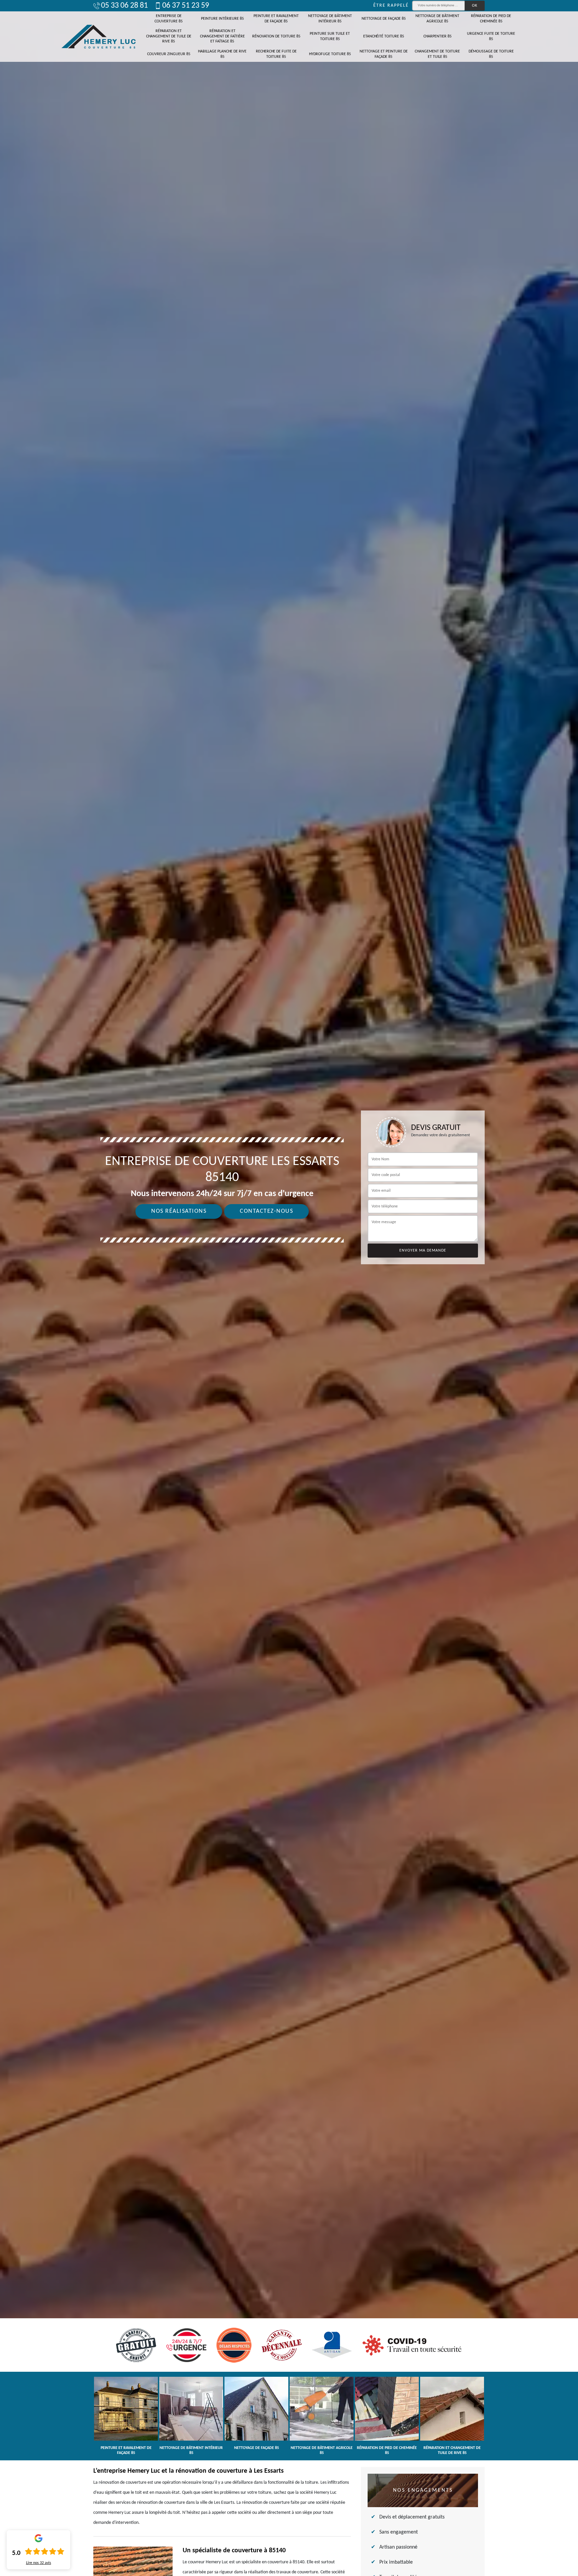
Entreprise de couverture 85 (169, 19)
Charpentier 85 (438, 36)
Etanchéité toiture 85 (384, 36)
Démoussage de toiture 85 (491, 54)
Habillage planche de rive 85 (222, 54)
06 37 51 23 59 (186, 6)
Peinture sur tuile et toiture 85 (330, 36)
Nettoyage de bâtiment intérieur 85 (330, 19)
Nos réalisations (179, 1211)
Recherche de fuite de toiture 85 (276, 54)
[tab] (289, 1288)
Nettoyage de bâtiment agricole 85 (437, 19)
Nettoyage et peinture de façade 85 (384, 54)
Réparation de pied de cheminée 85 (491, 19)
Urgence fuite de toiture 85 (491, 36)
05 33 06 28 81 (124, 6)
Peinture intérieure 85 (222, 19)
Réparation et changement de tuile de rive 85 (169, 36)
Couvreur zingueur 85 (169, 54)
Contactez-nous (266, 1211)
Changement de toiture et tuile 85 (437, 54)
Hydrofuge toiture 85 (330, 54)
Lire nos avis (39, 2563)
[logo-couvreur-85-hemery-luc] (98, 37)
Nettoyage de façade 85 (384, 19)
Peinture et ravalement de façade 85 (276, 19)
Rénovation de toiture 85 (276, 36)
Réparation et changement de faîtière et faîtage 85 (222, 36)
